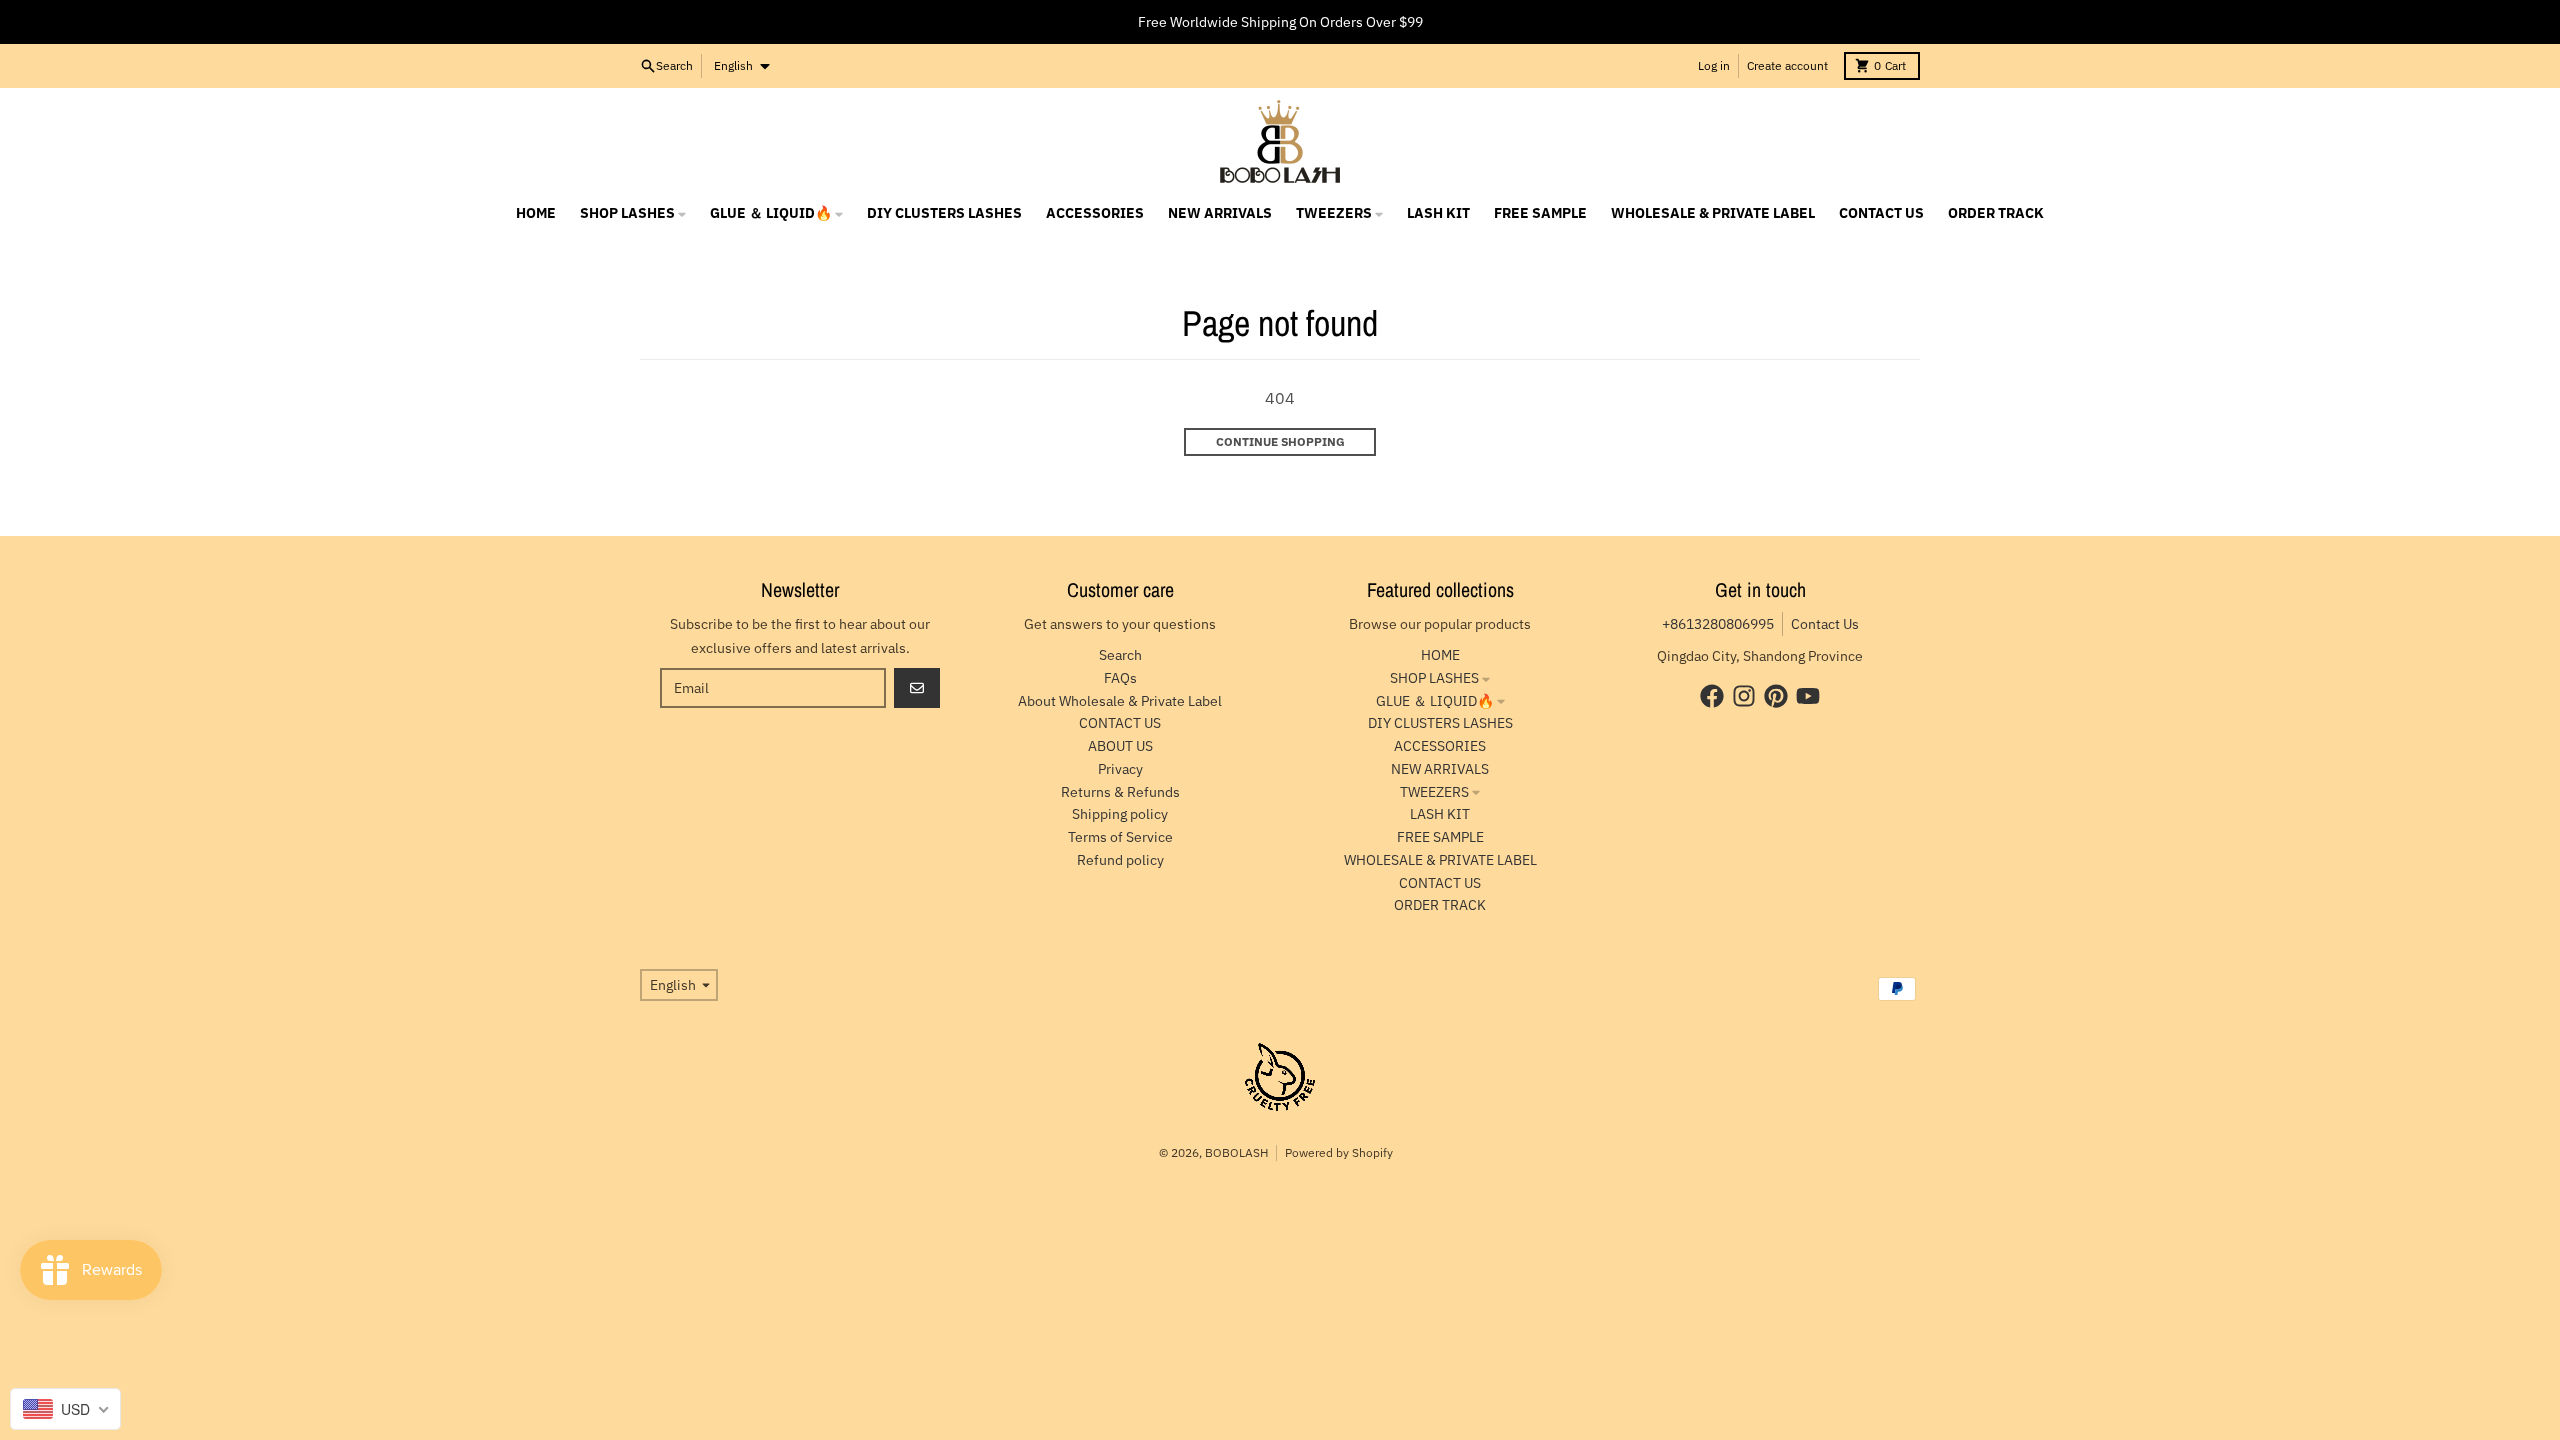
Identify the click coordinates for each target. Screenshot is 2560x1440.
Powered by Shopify (1339, 1152)
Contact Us (1825, 624)
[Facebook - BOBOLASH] (1712, 696)
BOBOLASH (1236, 1152)
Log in (1714, 65)
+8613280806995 (1718, 624)
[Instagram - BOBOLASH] (1744, 696)
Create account (1787, 65)
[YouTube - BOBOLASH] (1808, 696)
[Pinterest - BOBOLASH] (1776, 696)
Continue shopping (1280, 441)
